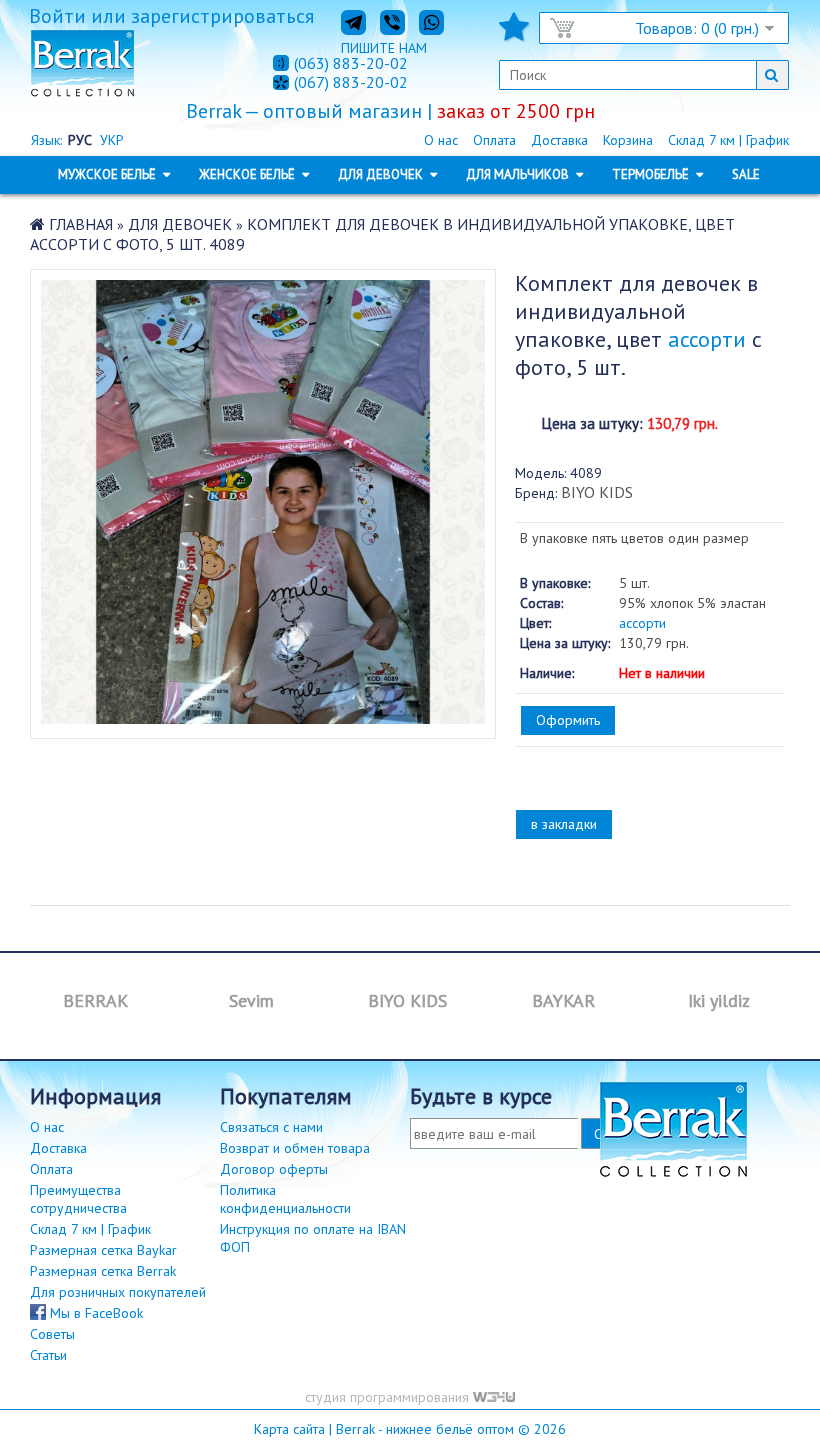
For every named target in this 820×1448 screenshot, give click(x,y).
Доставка (559, 140)
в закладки (564, 824)
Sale (746, 174)
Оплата (494, 140)
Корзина (628, 140)
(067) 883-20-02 (351, 83)
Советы (52, 1334)
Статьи (48, 1355)
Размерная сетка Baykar (103, 1250)
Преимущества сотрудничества (78, 1199)
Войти (57, 16)
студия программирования (389, 1397)
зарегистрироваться (222, 16)
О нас (441, 140)
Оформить (568, 720)
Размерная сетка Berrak (103, 1271)
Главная (81, 224)
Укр (112, 140)
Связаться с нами (271, 1127)
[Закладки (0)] (514, 33)
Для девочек (180, 224)
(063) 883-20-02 (351, 63)
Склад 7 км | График (728, 140)
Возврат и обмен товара (295, 1148)
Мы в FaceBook (94, 1313)
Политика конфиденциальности (285, 1199)
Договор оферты (274, 1169)
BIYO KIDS (597, 492)
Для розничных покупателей (118, 1292)
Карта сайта (289, 1429)
